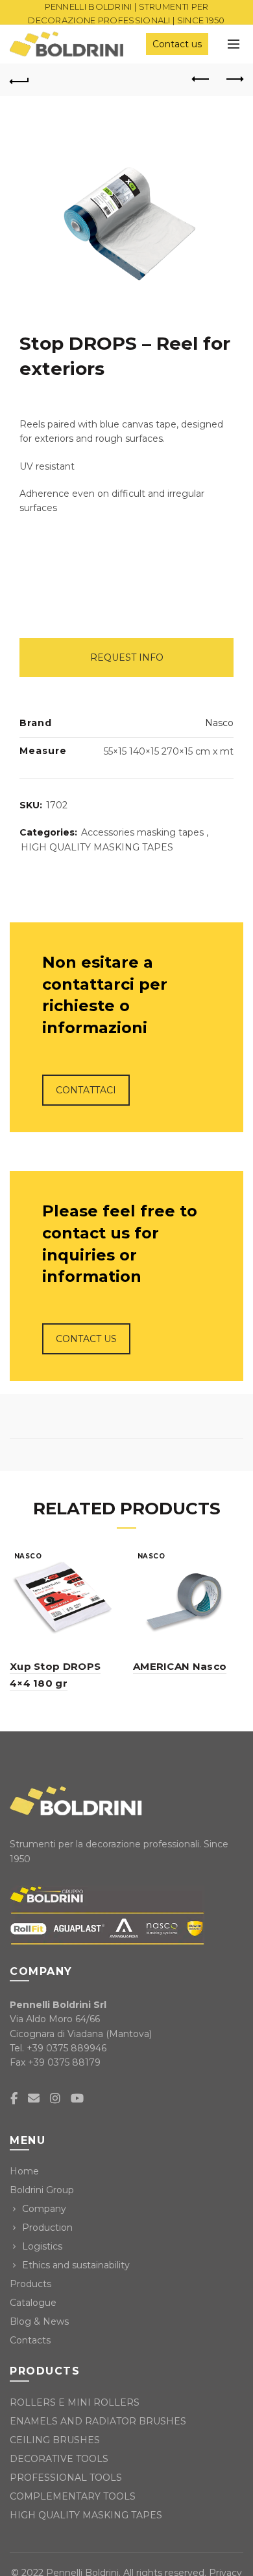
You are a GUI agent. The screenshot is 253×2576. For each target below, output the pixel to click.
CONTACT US (86, 1339)
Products (30, 2284)
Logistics (42, 2246)
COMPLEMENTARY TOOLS (73, 2496)
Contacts (30, 2340)
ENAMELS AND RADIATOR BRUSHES (98, 2421)
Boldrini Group (42, 2190)
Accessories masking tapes (142, 832)
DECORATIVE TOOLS (59, 2459)
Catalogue (33, 2303)
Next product (234, 80)
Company (44, 2209)
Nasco (219, 723)
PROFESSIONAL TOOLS (66, 2478)
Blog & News (39, 2321)
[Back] (19, 80)
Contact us (177, 44)
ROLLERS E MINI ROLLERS (75, 2402)
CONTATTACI (86, 1090)
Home (24, 2171)
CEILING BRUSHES (55, 2440)
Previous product (201, 80)
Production (47, 2228)
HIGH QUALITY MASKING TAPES (97, 847)
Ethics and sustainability (76, 2265)
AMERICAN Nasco (180, 1666)
